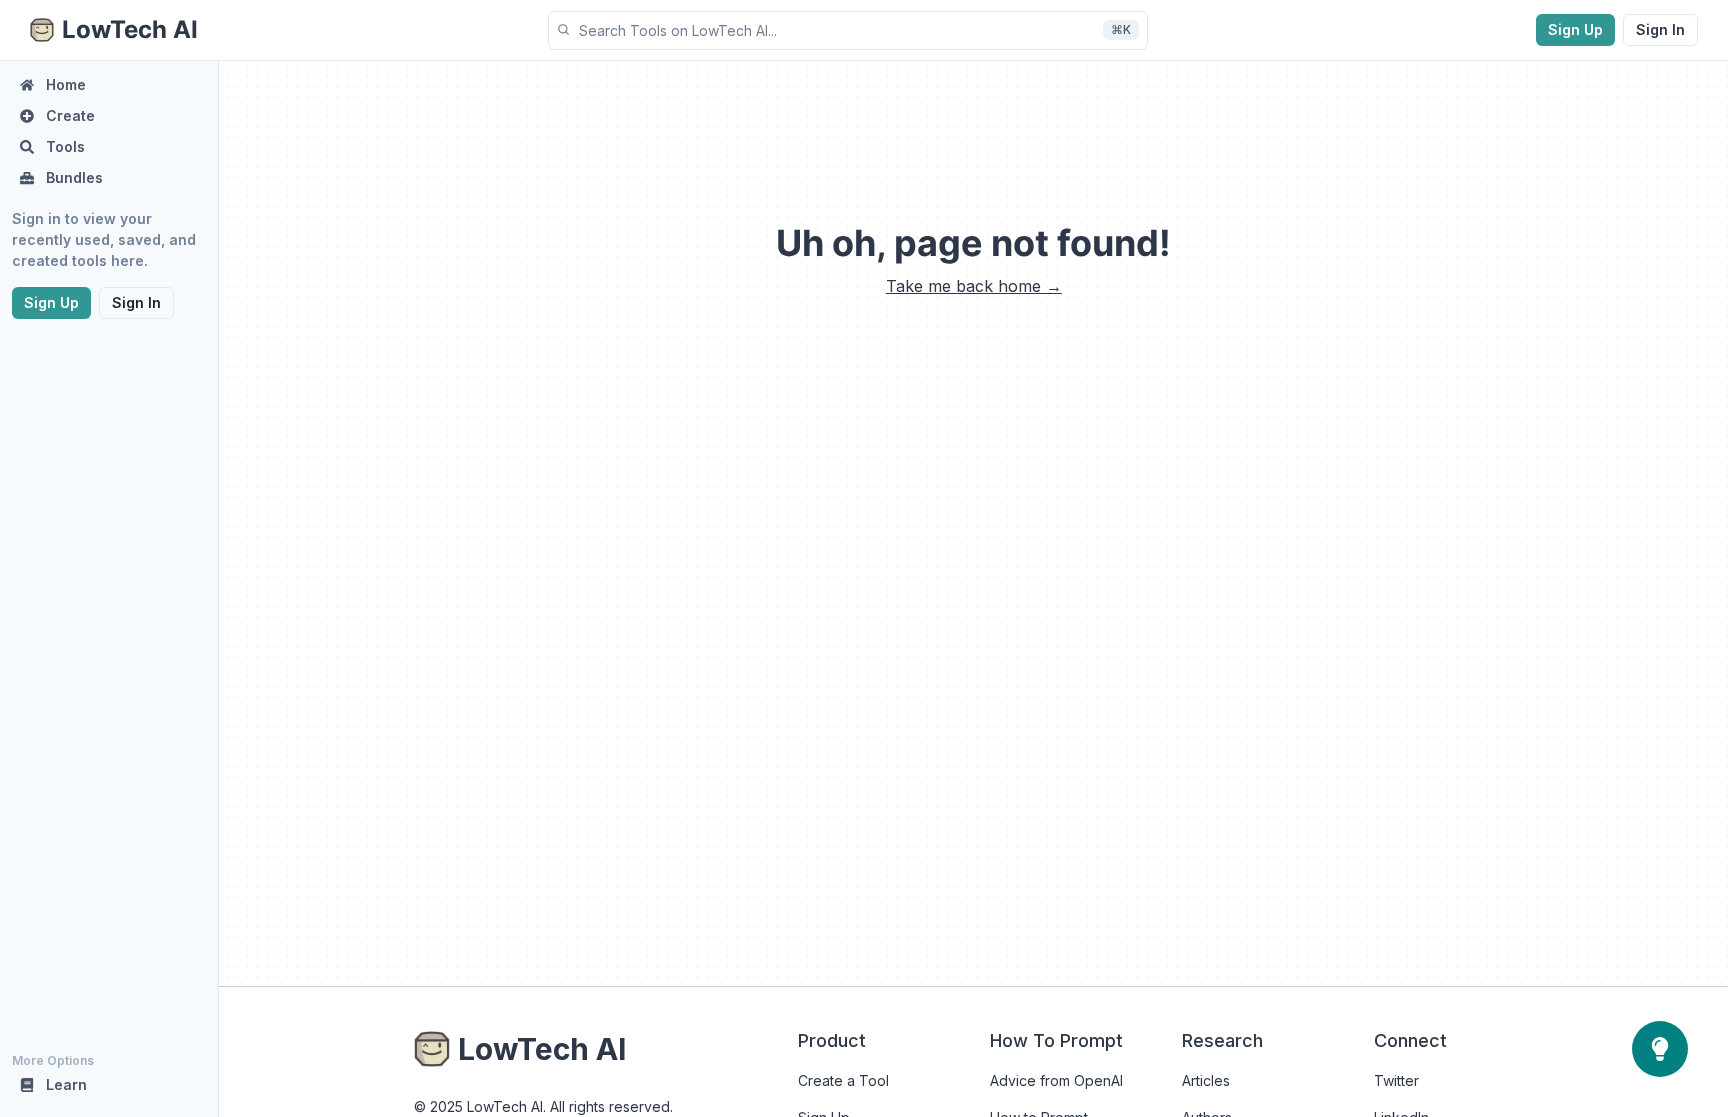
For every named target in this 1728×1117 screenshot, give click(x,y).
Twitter (1396, 1080)
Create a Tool (843, 1080)
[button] (848, 30)
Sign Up (1575, 29)
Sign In (1660, 29)
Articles (1206, 1080)
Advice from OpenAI (1056, 1080)
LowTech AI (542, 1049)
